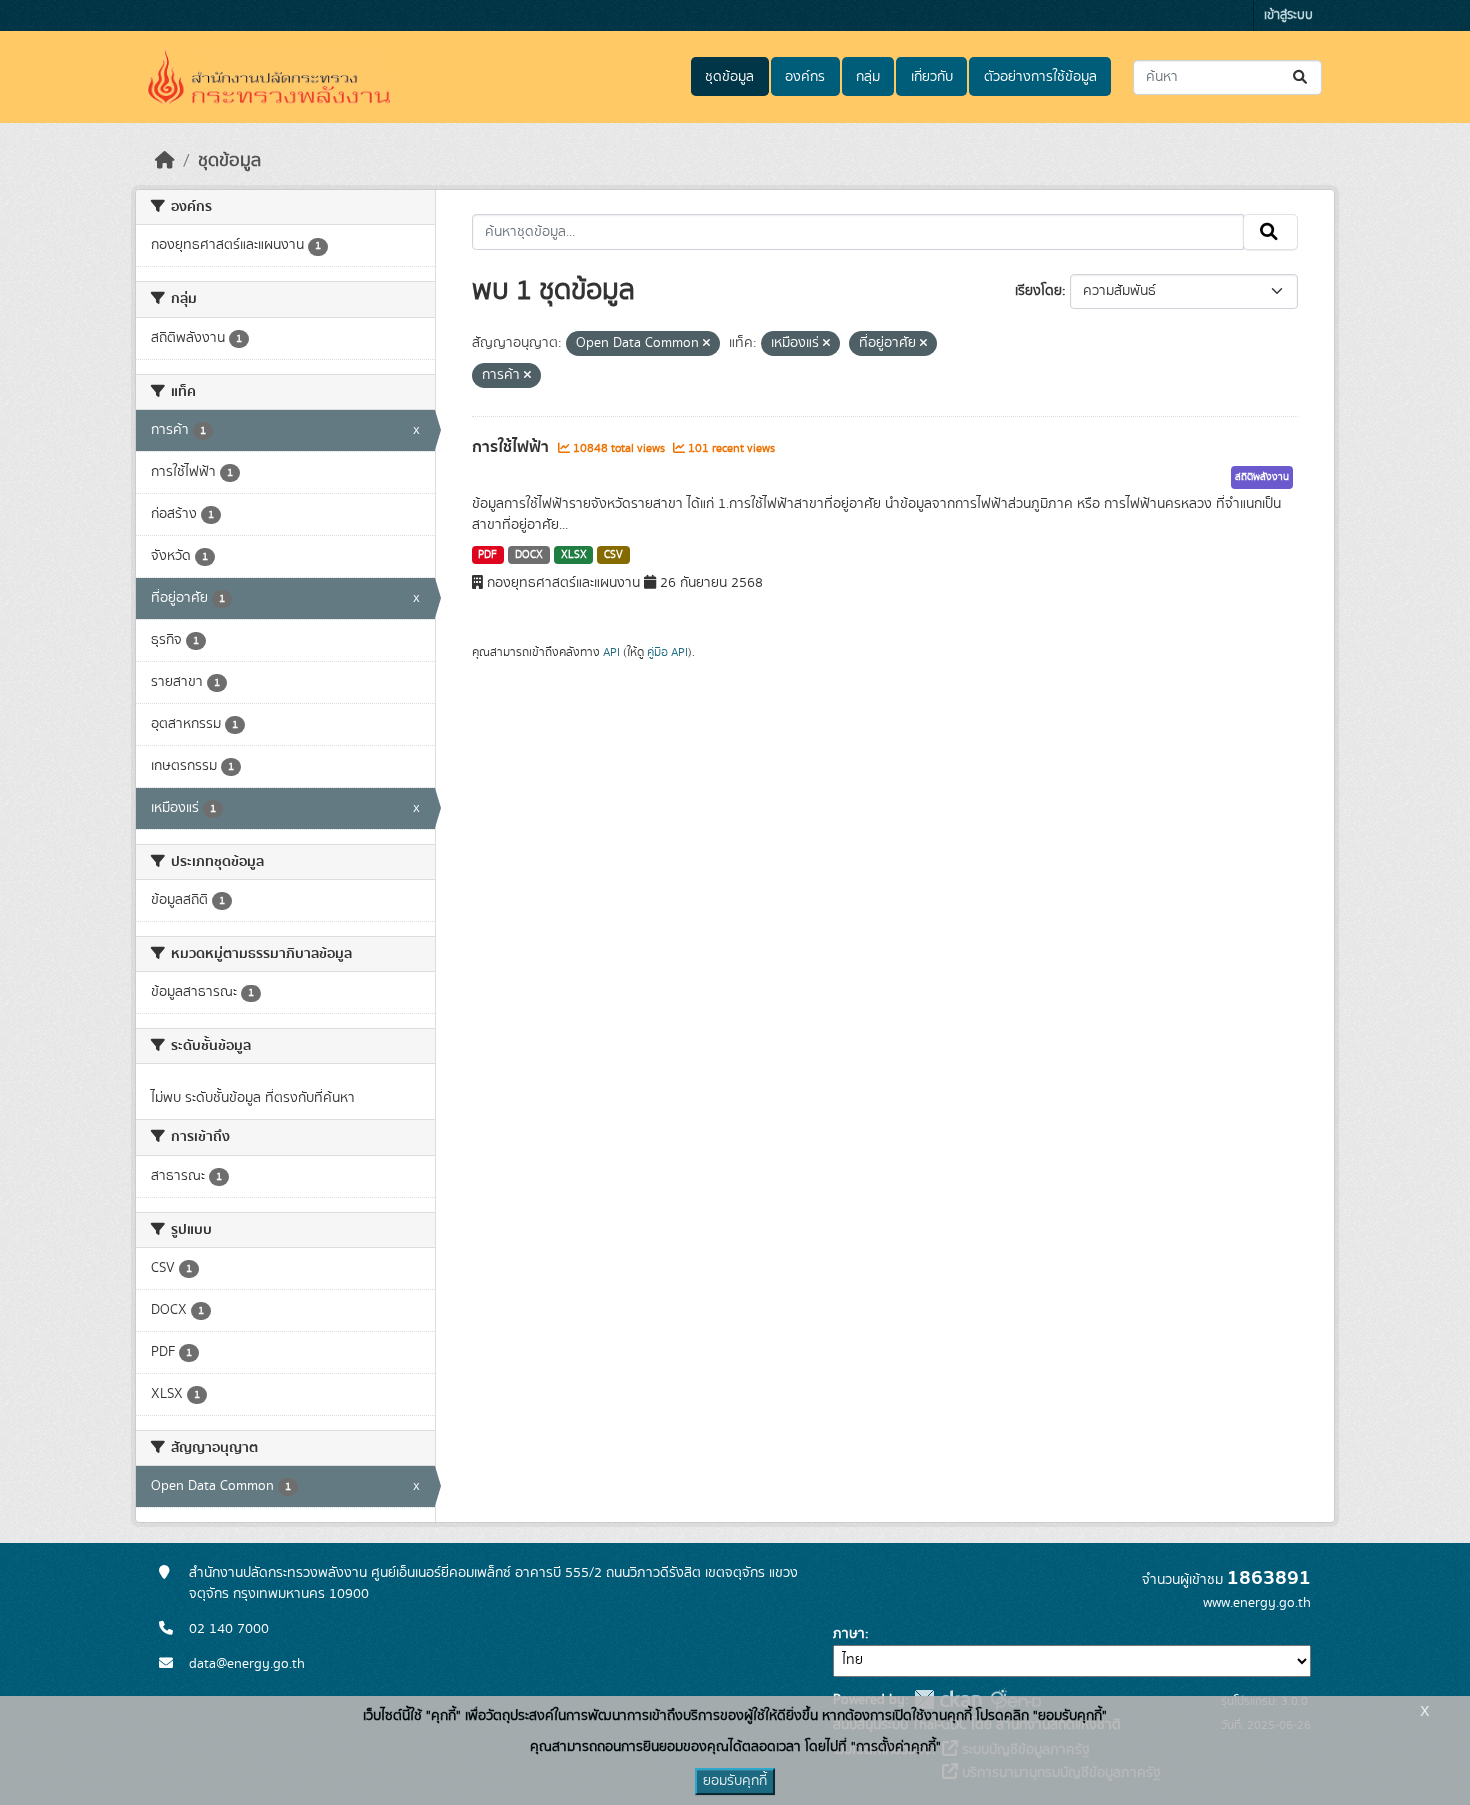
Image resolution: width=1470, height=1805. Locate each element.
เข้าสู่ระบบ (1288, 15)
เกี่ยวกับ (932, 77)
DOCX (529, 555)
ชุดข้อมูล (729, 77)
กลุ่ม (868, 77)
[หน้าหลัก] (165, 161)
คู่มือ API (667, 652)
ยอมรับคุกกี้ (735, 1781)
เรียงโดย (1038, 291)
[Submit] (1301, 77)
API (611, 652)
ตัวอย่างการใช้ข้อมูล (1040, 77)
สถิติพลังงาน (1262, 477)
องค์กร (805, 77)
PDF (487, 555)
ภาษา (849, 1634)
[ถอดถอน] (706, 344)
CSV (613, 555)
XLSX (574, 555)
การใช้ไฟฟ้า (512, 447)
